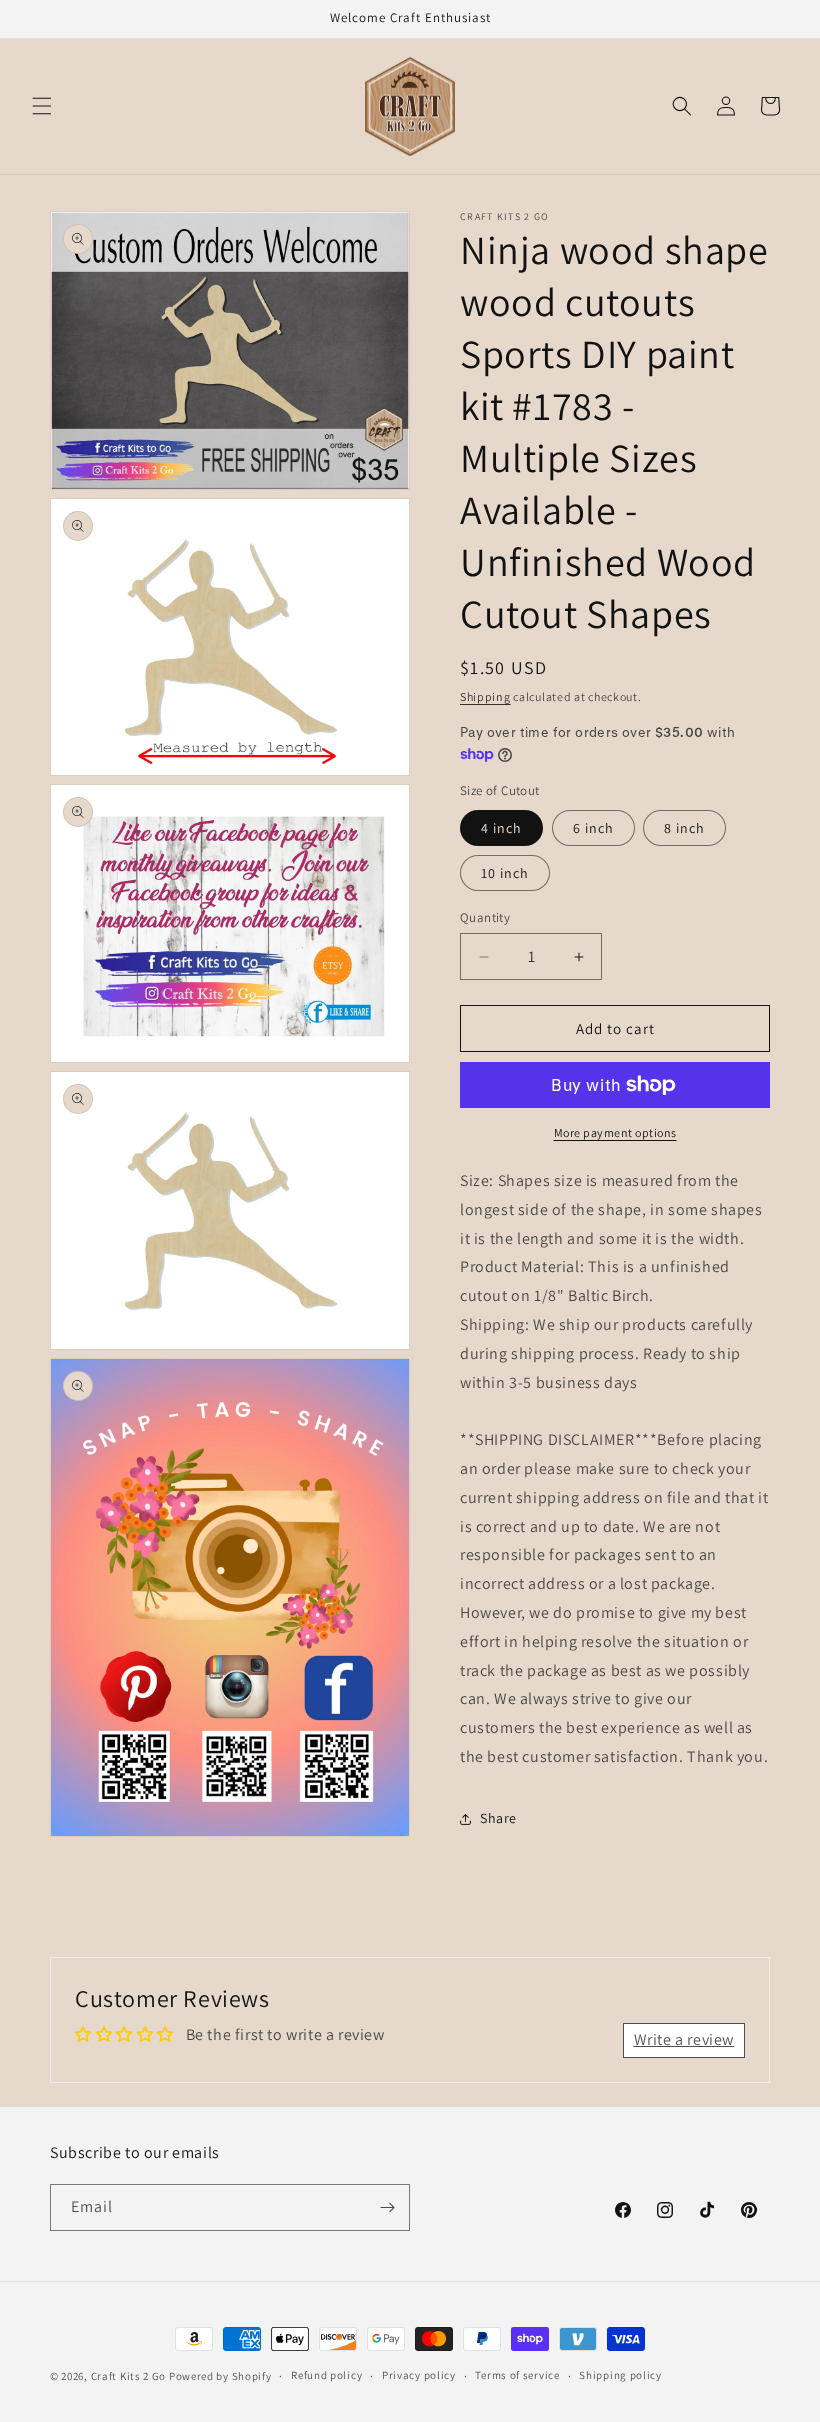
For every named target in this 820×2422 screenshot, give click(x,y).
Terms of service (517, 2375)
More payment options (615, 1132)
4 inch (501, 828)
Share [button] (498, 1818)
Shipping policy (620, 2375)
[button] (42, 106)
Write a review (684, 2039)
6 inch (593, 828)
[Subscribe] (387, 2207)
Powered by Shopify (220, 2376)
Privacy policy (419, 2375)
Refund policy (326, 2375)
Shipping (485, 696)
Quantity (485, 917)
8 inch (684, 828)
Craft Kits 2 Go (129, 2376)
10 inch (505, 873)
